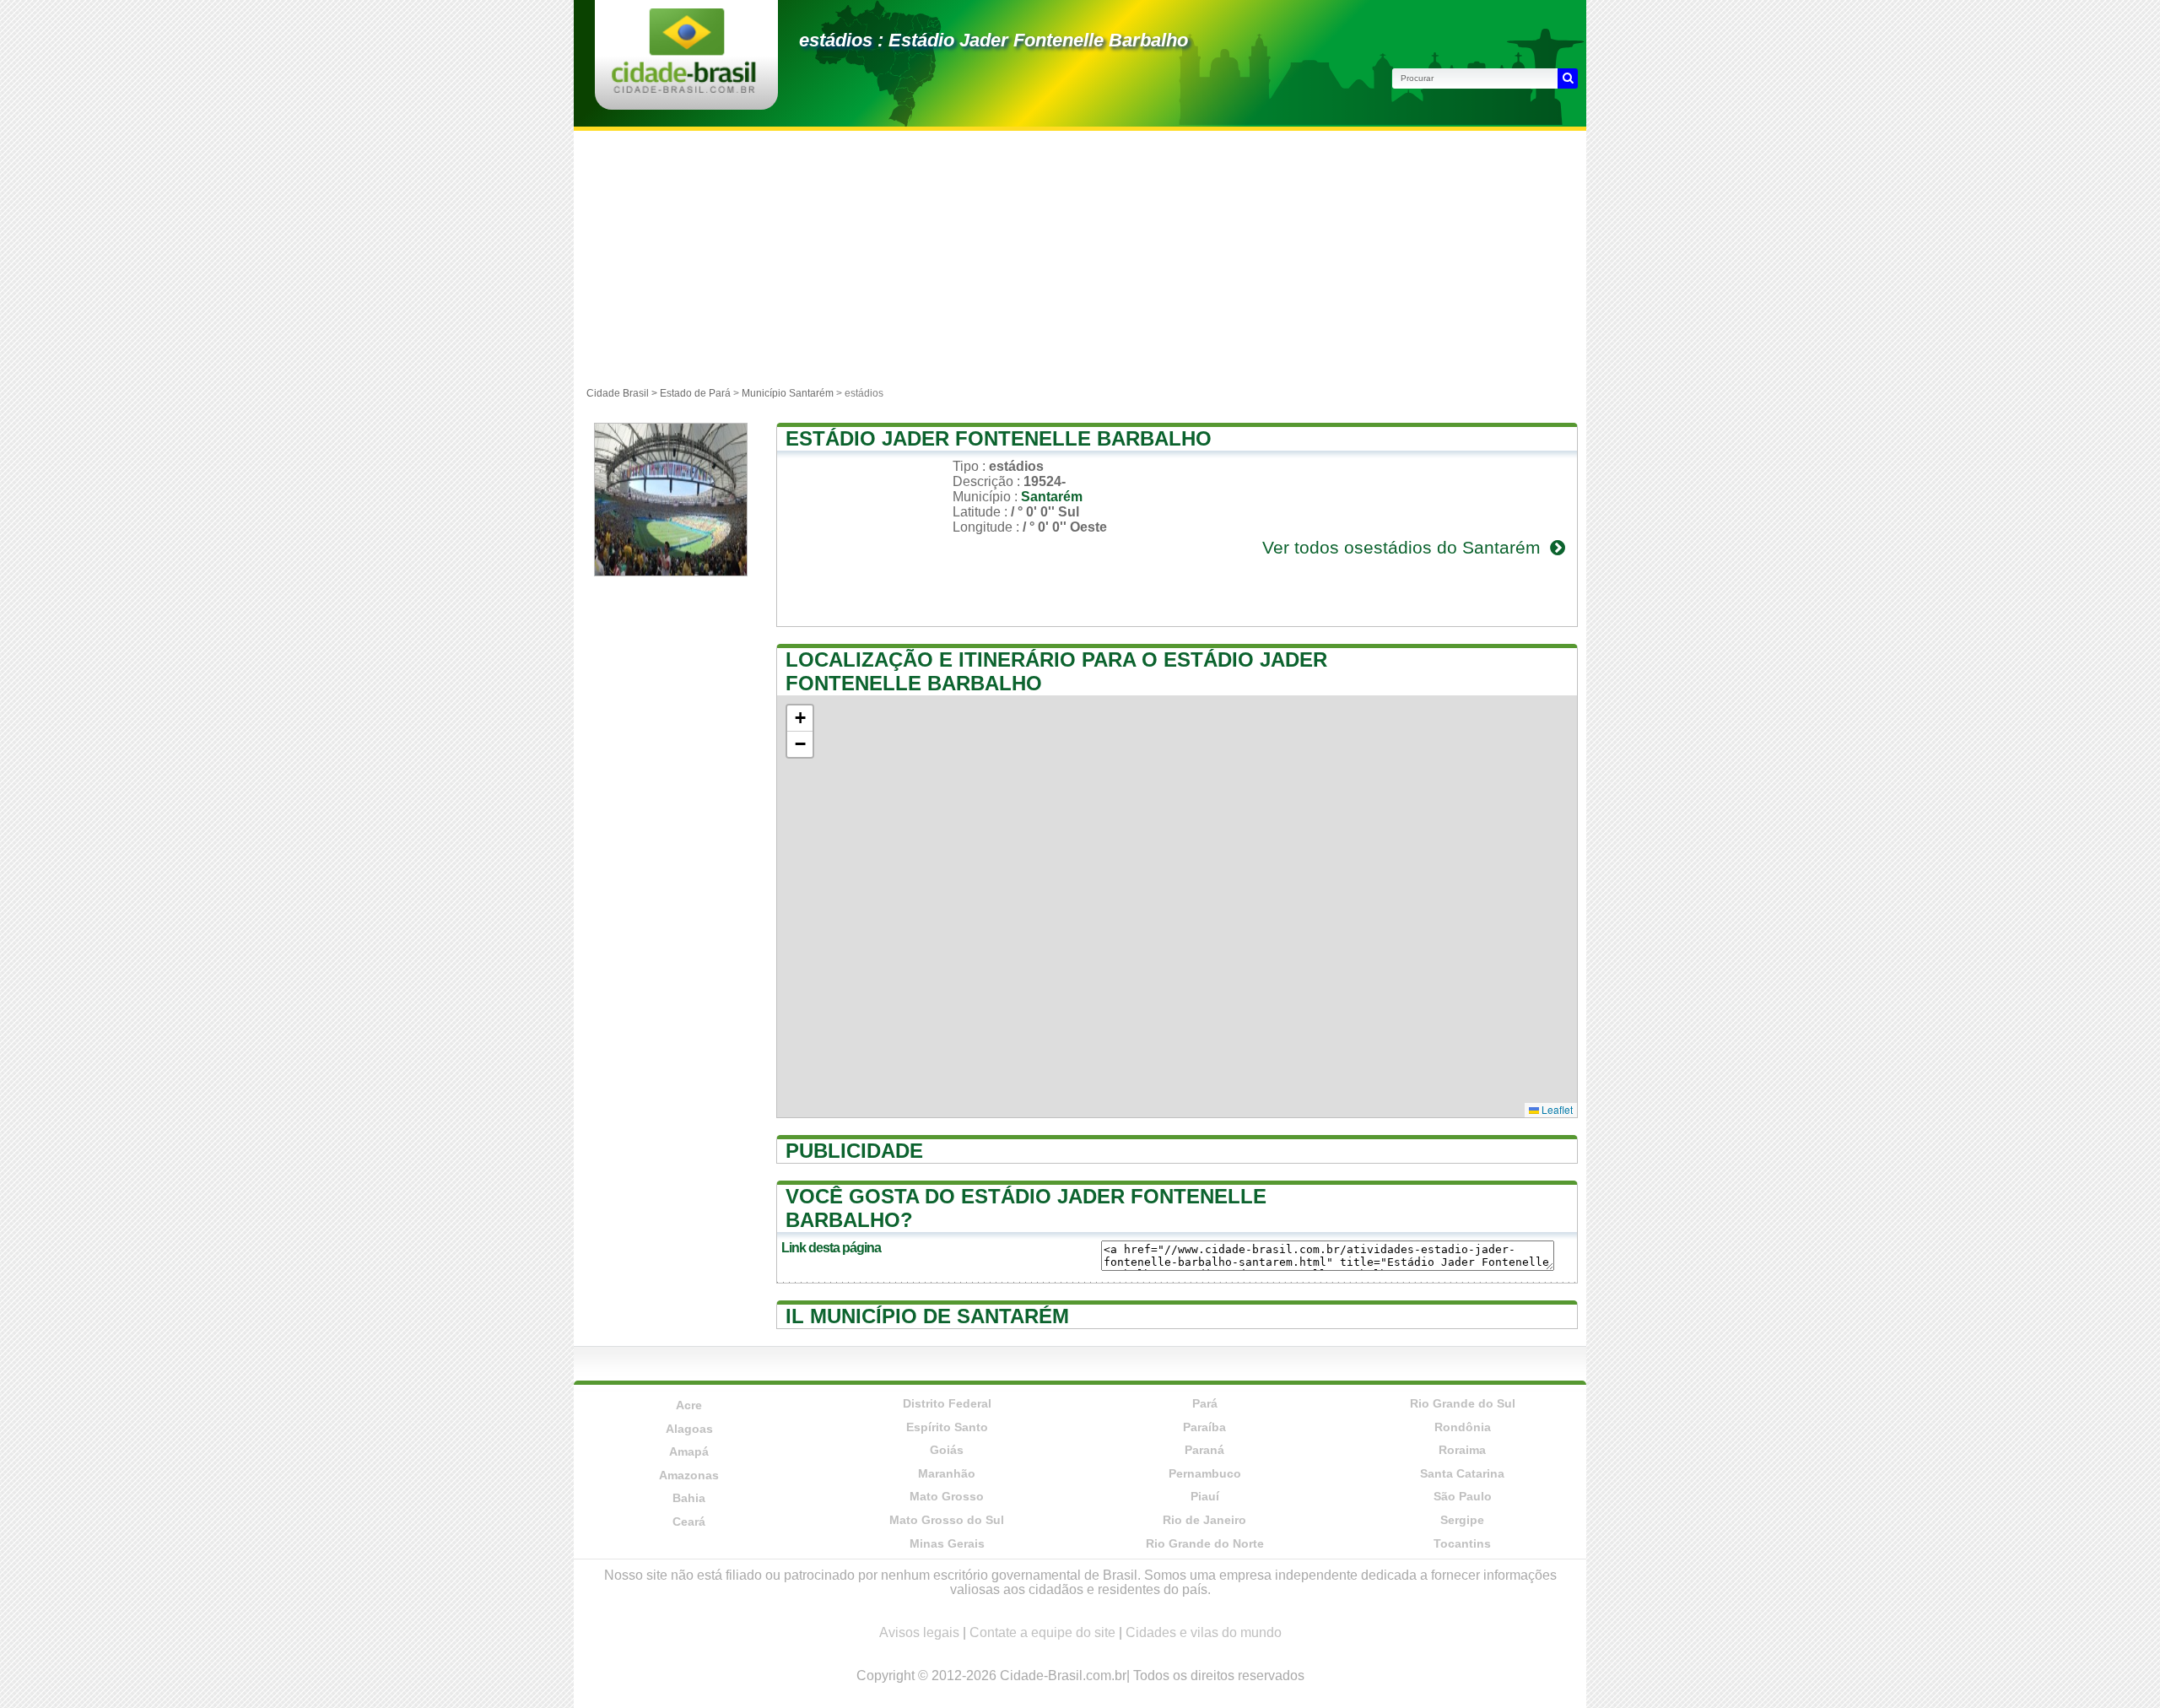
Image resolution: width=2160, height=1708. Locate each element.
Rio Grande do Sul (1463, 1403)
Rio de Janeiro (1204, 1520)
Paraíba (1204, 1427)
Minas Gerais (947, 1543)
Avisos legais (919, 1632)
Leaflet (1556, 1109)
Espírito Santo (947, 1427)
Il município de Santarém (927, 1316)
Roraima (1462, 1450)
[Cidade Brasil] (684, 88)
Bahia (689, 1498)
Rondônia (1463, 1427)
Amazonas (689, 1475)
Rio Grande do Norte (1205, 1543)
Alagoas (689, 1429)
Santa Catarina (1462, 1473)
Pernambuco (1205, 1473)
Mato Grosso (947, 1496)
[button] (800, 719)
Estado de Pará (695, 393)
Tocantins (1462, 1543)
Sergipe (1462, 1520)
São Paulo (1463, 1496)
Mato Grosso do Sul (947, 1520)
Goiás (947, 1450)
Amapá (689, 1451)
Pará (1205, 1403)
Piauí (1205, 1496)
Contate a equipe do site (1042, 1632)
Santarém (1052, 497)
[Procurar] (1568, 78)
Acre (689, 1405)
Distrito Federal (947, 1403)
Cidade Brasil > (623, 393)
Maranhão (947, 1473)
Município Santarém (788, 393)
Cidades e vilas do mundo (1204, 1632)
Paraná (1204, 1450)
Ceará (689, 1522)
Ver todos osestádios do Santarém (1404, 547)
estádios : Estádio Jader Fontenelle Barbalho (994, 40)
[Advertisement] (1080, 257)
